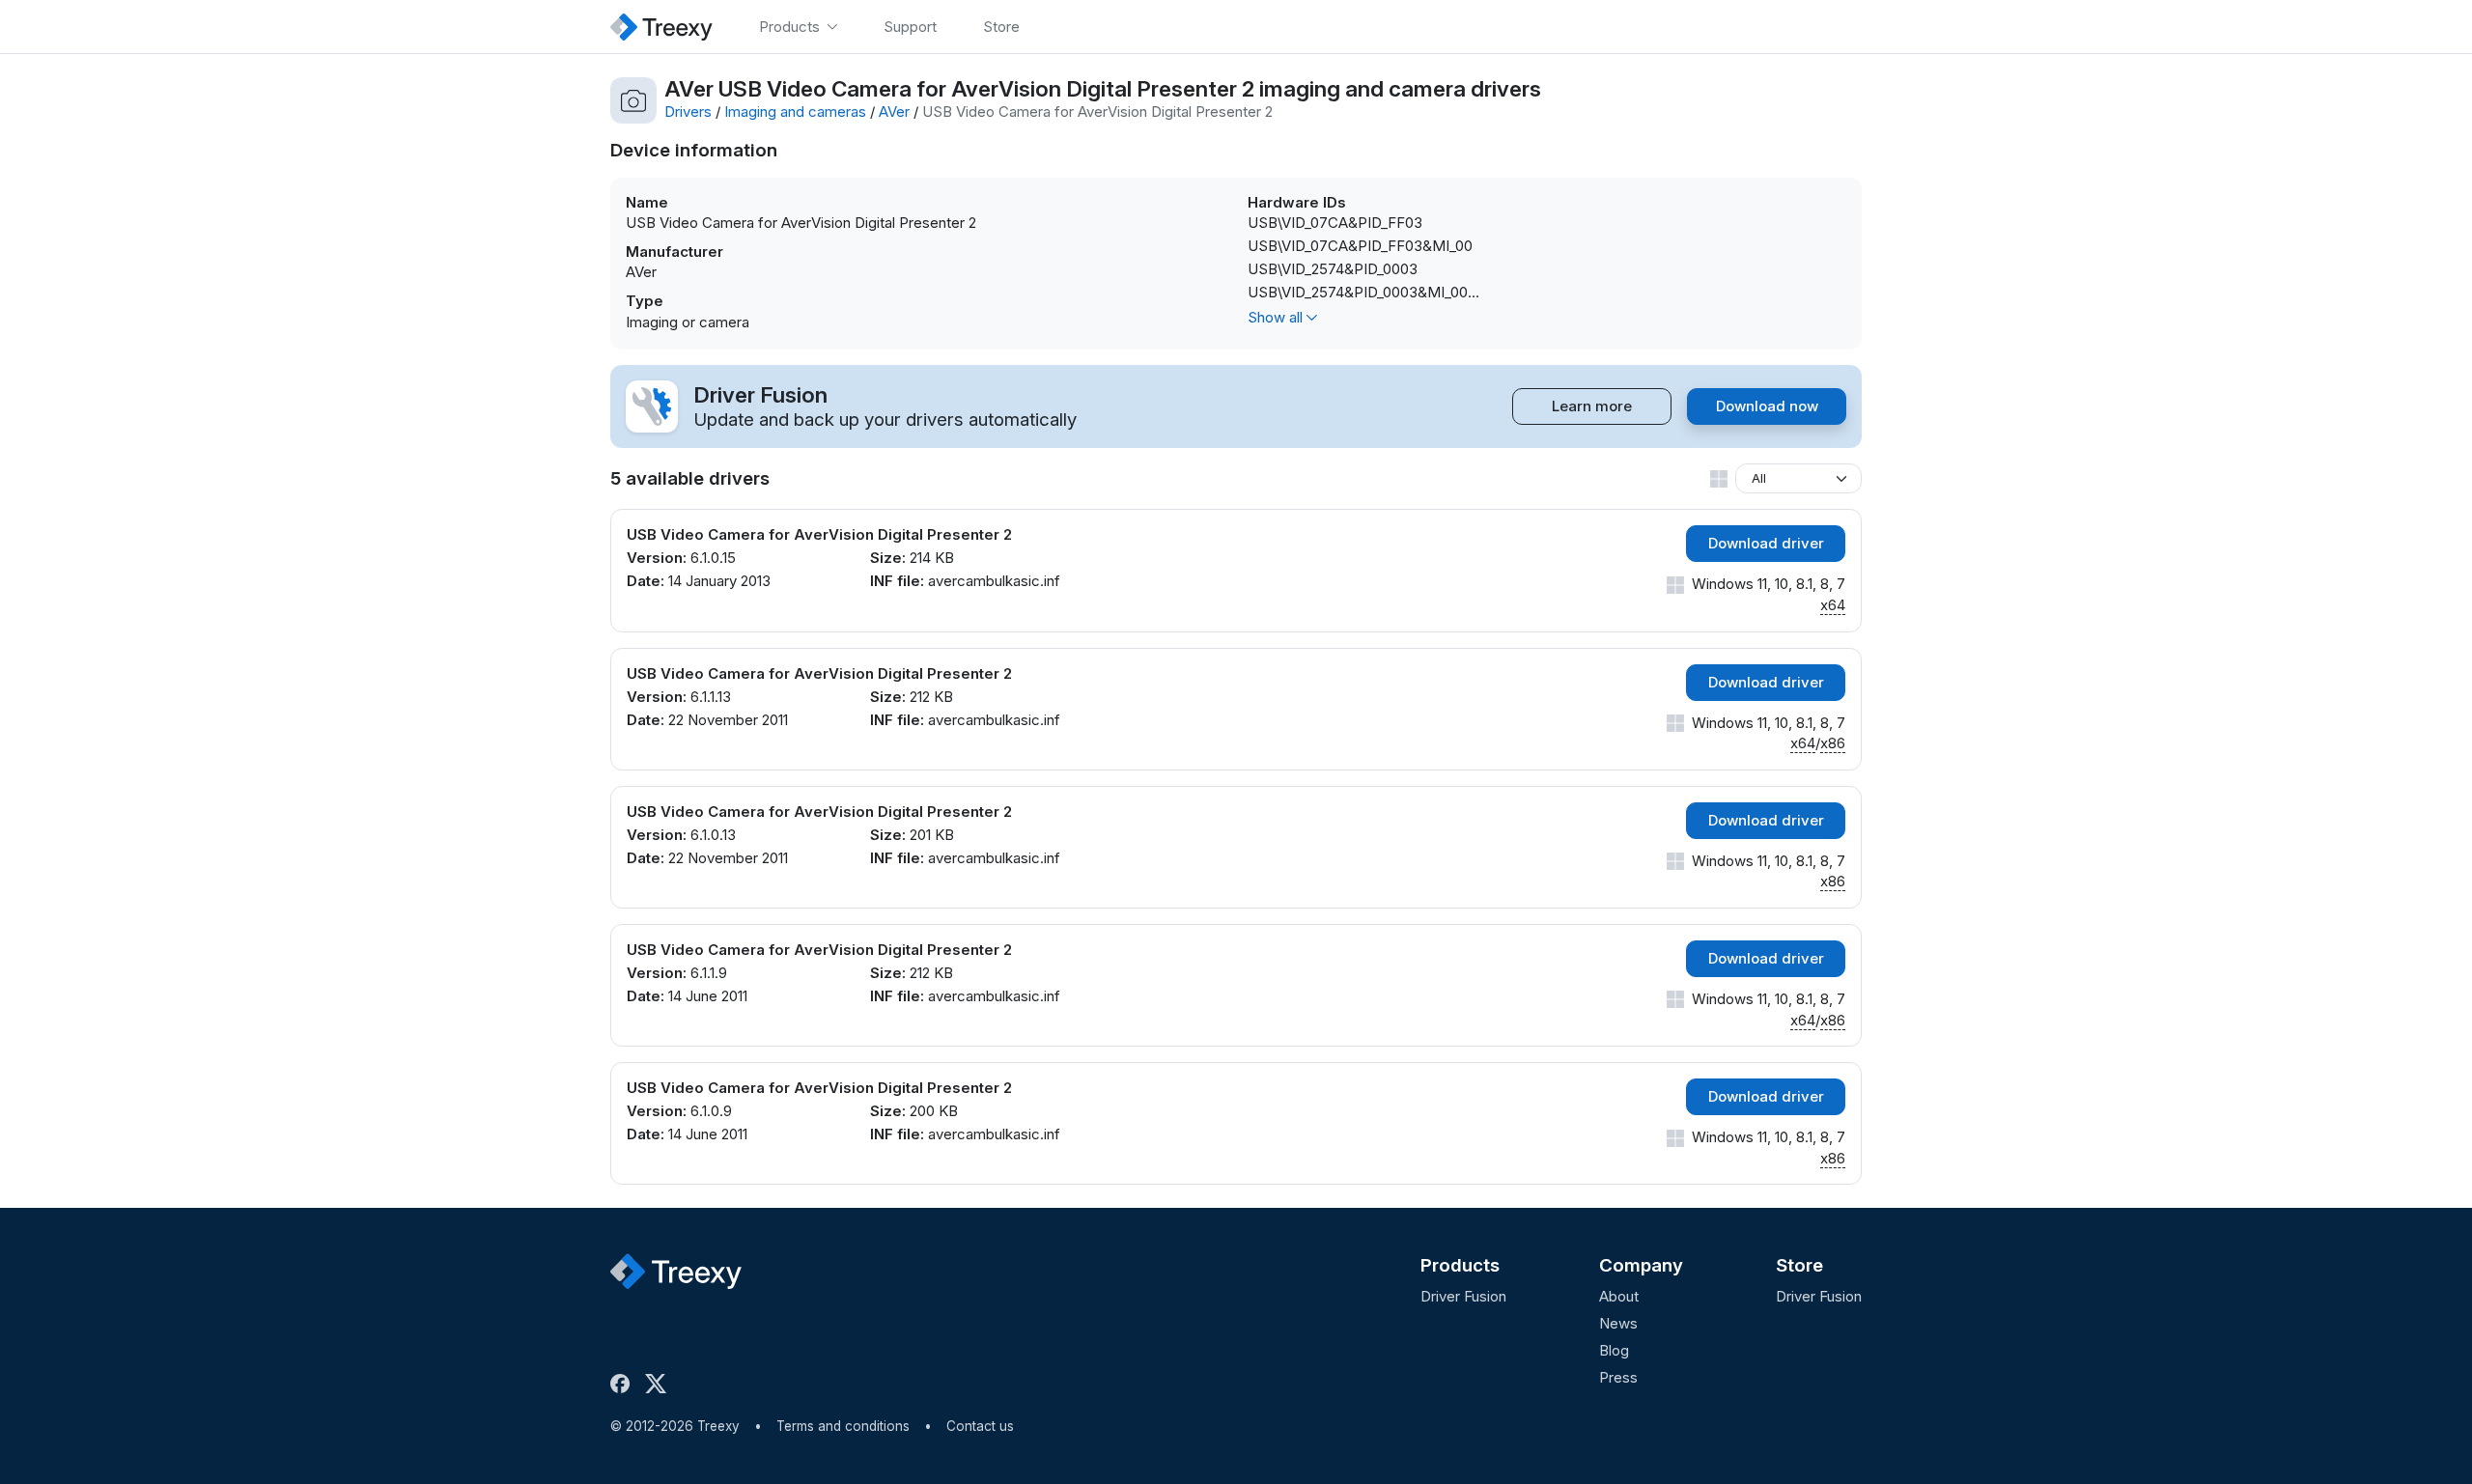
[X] (660, 1384)
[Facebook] (624, 1384)
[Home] (661, 27)
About (1619, 1296)
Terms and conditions (843, 1426)
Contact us (980, 1426)
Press (1618, 1377)
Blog (1614, 1350)
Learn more (1592, 406)
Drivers (688, 112)
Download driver (1766, 543)
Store (1799, 1265)
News (1618, 1323)
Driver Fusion (1463, 1296)
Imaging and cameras (795, 112)
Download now (1767, 406)
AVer (894, 112)
